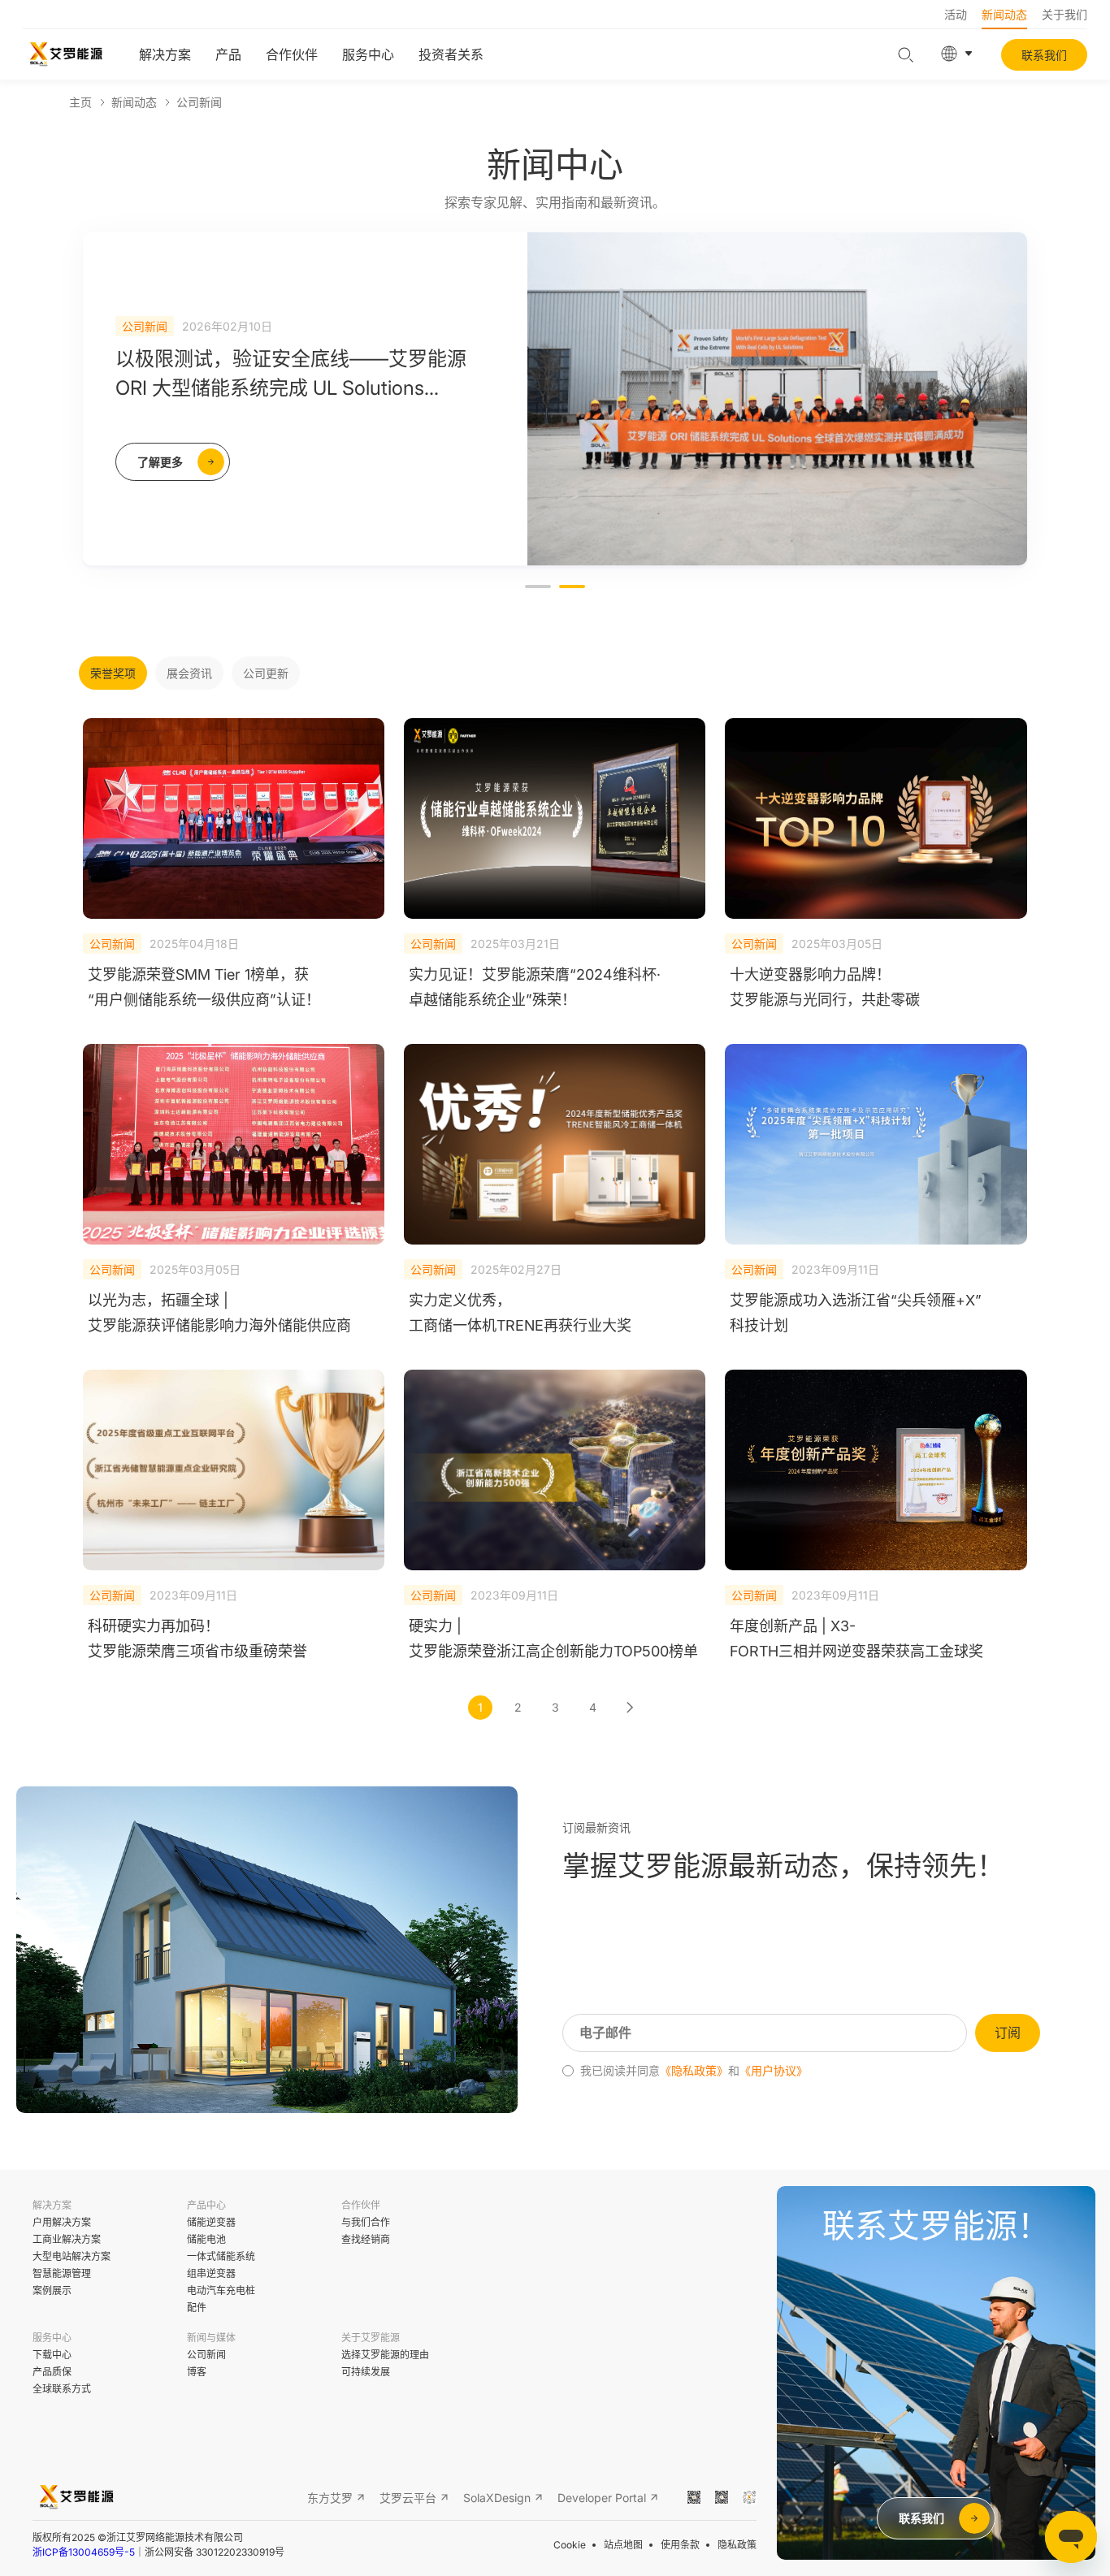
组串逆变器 (211, 2273)
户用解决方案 (62, 2222)
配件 (197, 2308)
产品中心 (206, 2205)
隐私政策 (737, 2545)
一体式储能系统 (221, 2256)
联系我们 (1044, 55)
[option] (555, 399)
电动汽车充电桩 (221, 2290)
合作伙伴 (292, 54)
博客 (197, 2372)
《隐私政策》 (694, 2071)
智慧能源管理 (62, 2273)
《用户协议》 (774, 2071)
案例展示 (52, 2290)
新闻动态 (1004, 14)
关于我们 (1064, 14)
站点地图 (623, 2545)
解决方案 (165, 54)
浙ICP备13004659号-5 (84, 2552)
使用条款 (680, 2545)
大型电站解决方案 (72, 2256)
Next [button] (1019, 412)
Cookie (570, 2545)
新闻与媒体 (211, 2338)
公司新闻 (199, 102)
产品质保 (52, 2372)
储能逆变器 (211, 2222)
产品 (228, 54)
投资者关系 (451, 54)
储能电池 (206, 2239)
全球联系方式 (62, 2389)
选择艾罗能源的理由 (385, 2355)
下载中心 (52, 2355)
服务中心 (368, 54)
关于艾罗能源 (371, 2338)
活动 (956, 14)
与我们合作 (366, 2222)
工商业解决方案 (67, 2239)
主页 (80, 102)
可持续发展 (366, 2372)
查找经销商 (366, 2239)
